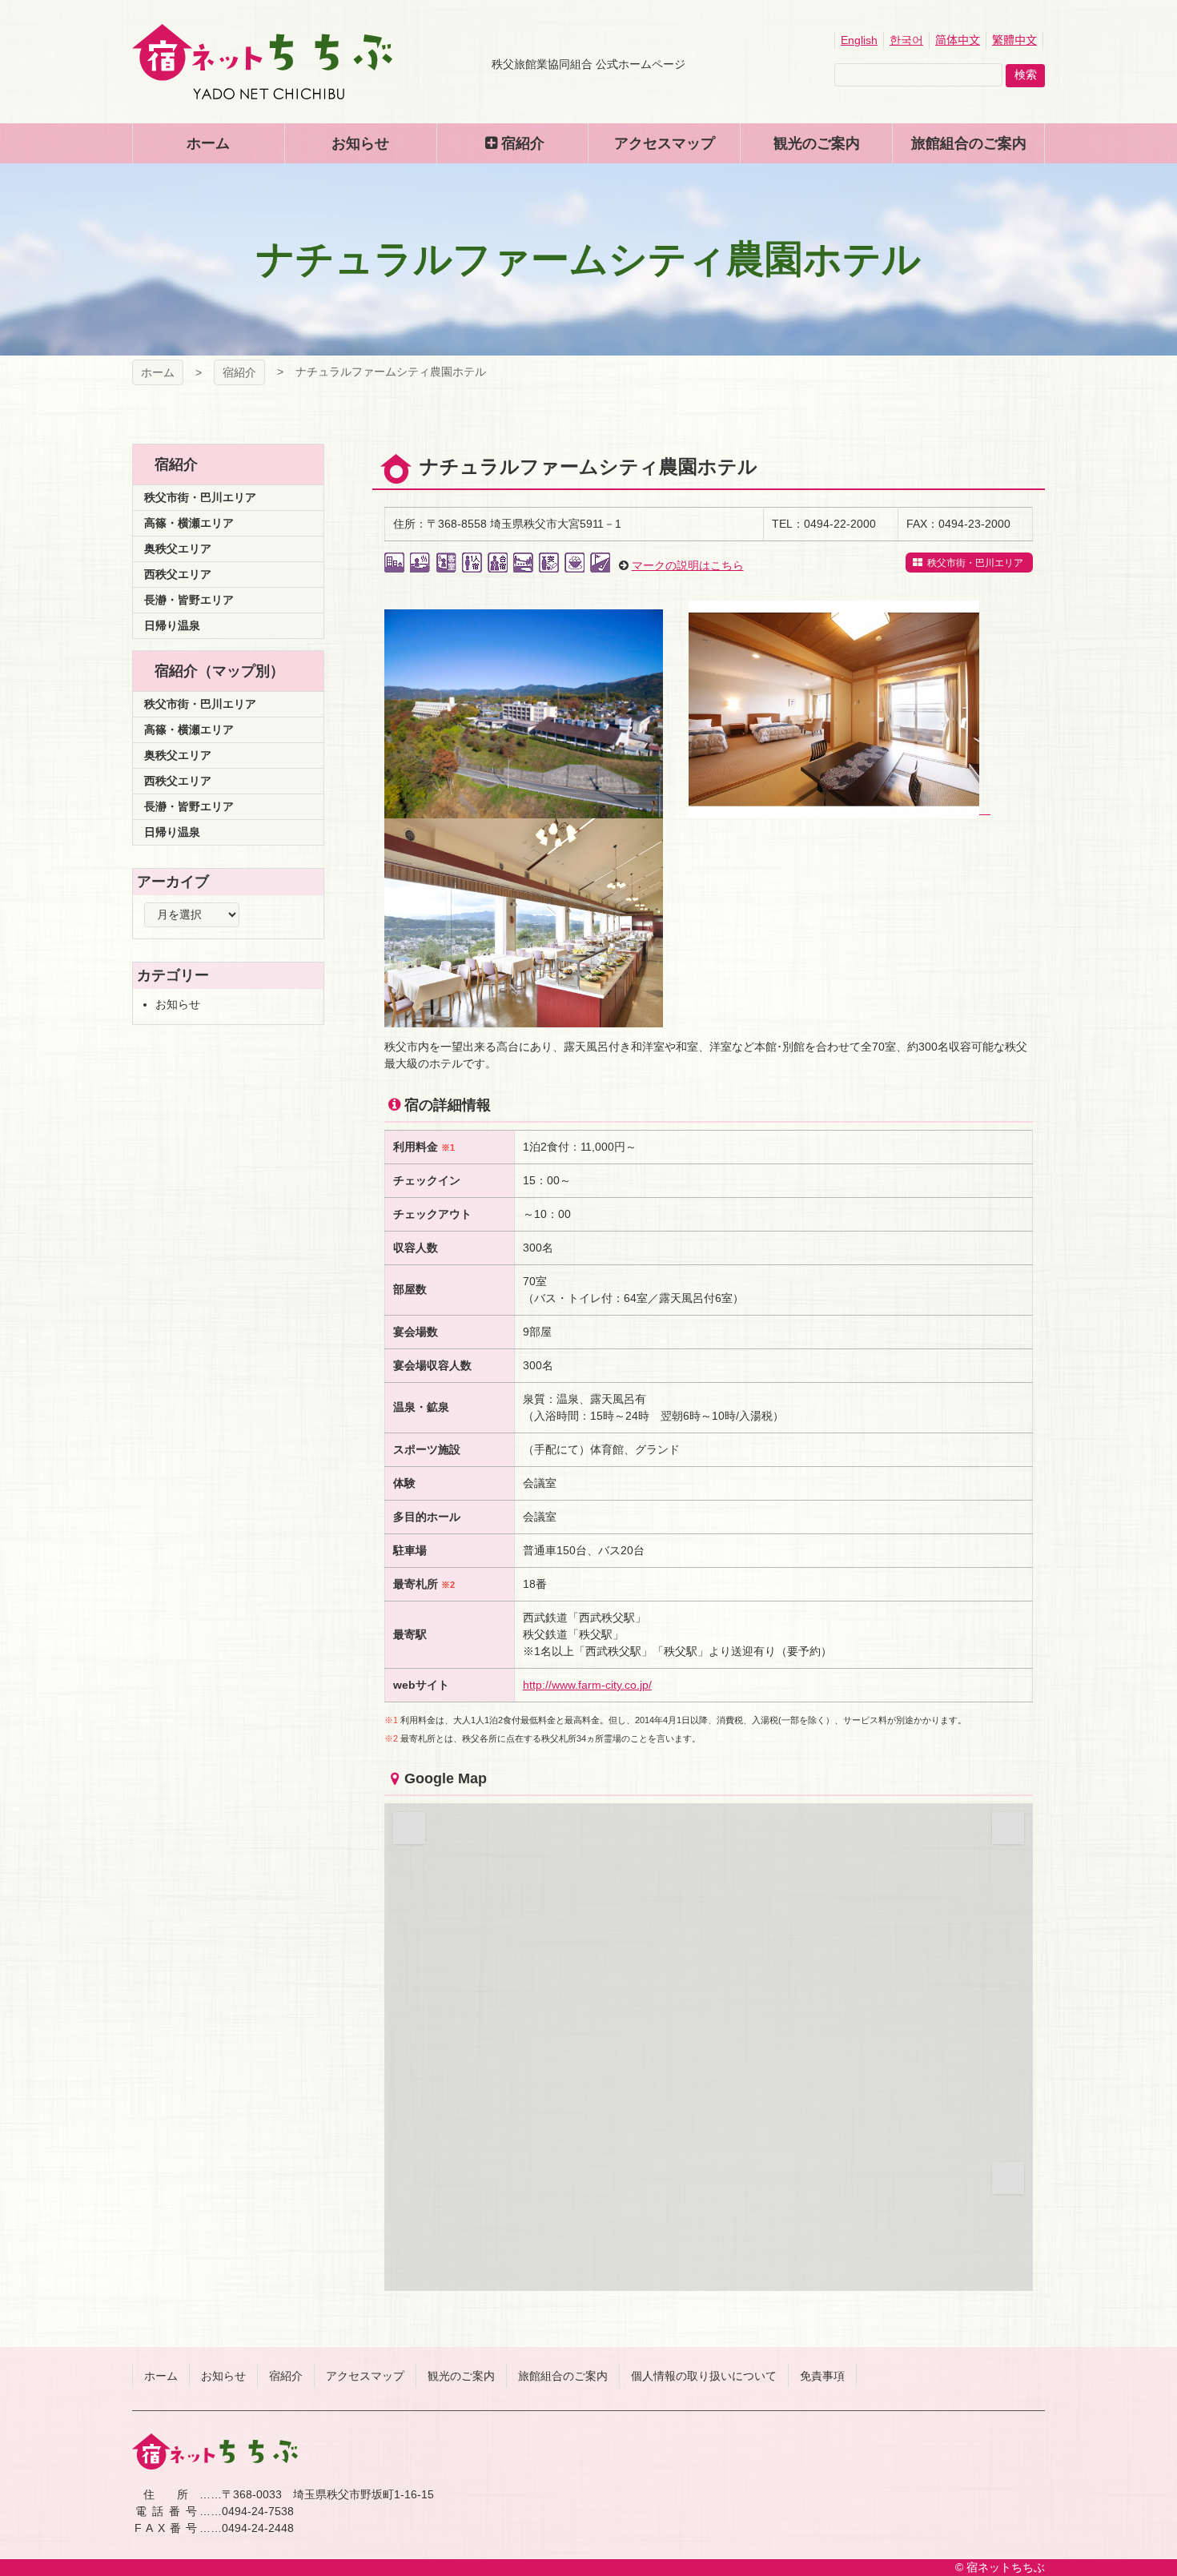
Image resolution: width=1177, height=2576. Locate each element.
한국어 (906, 40)
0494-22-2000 (840, 524)
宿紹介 (239, 372)
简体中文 (958, 40)
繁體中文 (1014, 40)
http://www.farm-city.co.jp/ (587, 1685)
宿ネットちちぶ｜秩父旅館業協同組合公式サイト (262, 62)
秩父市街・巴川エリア (974, 563)
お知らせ (178, 1004)
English (859, 40)
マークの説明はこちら (688, 565)
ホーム (158, 372)
